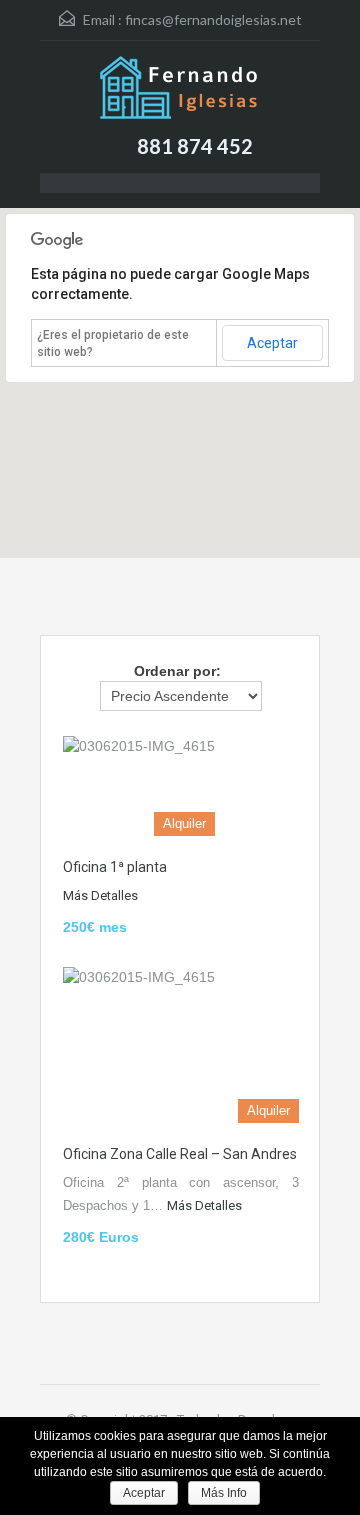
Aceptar (272, 343)
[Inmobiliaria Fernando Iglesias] (180, 90)
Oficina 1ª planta (115, 867)
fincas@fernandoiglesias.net (213, 19)
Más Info (224, 1493)
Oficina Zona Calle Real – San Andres (180, 1154)
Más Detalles (100, 895)
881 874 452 (195, 146)
